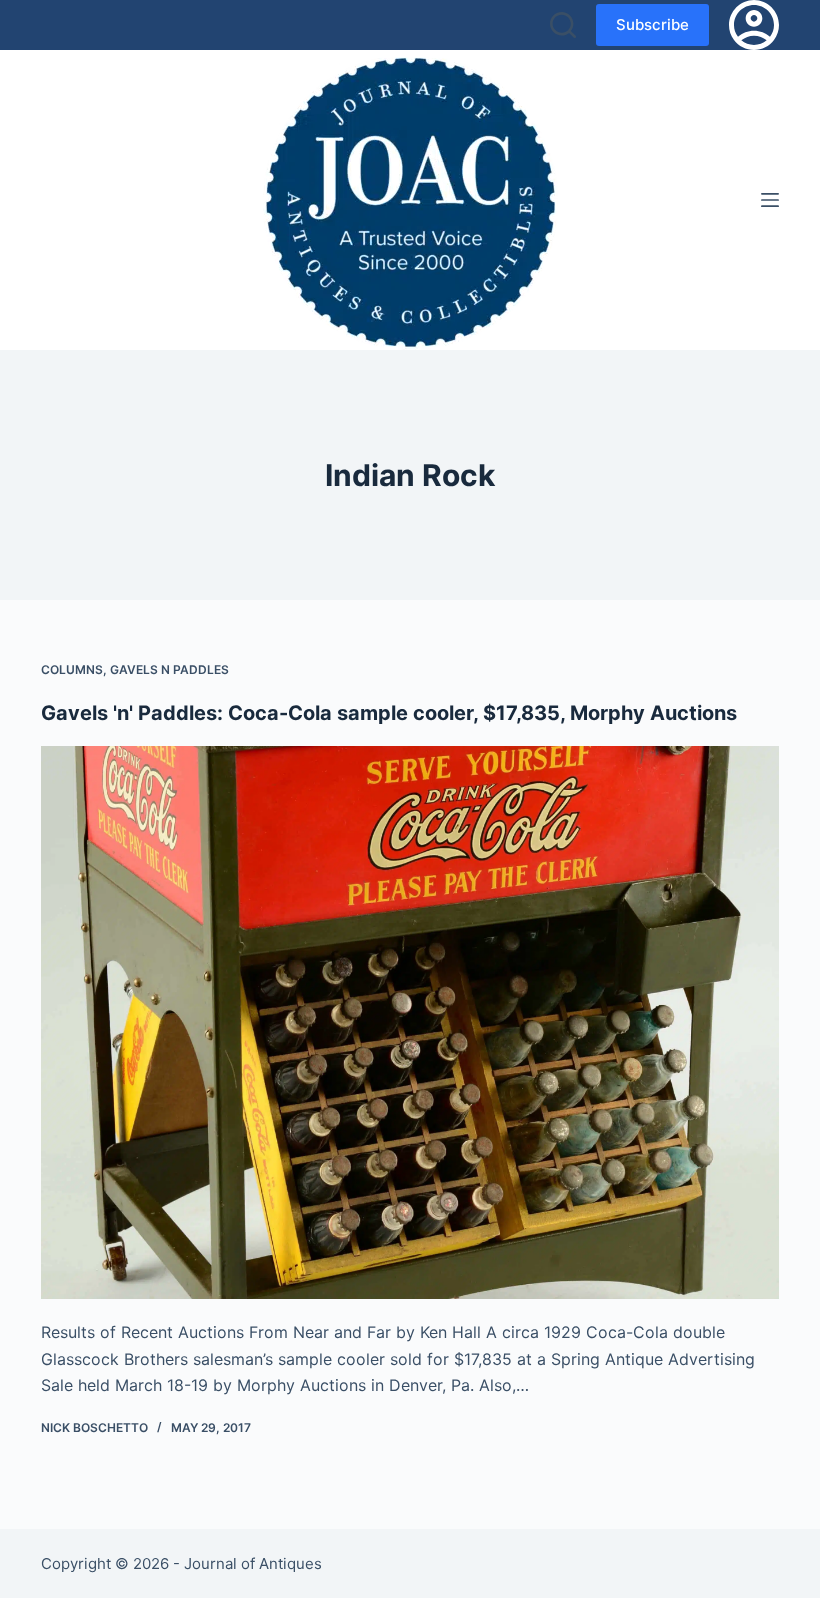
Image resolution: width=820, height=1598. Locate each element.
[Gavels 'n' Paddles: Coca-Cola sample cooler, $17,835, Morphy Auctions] (410, 1023)
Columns (72, 669)
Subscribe (652, 24)
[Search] (563, 25)
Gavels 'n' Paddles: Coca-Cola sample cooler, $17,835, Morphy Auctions (389, 713)
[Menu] (770, 200)
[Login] (754, 25)
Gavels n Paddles (169, 669)
